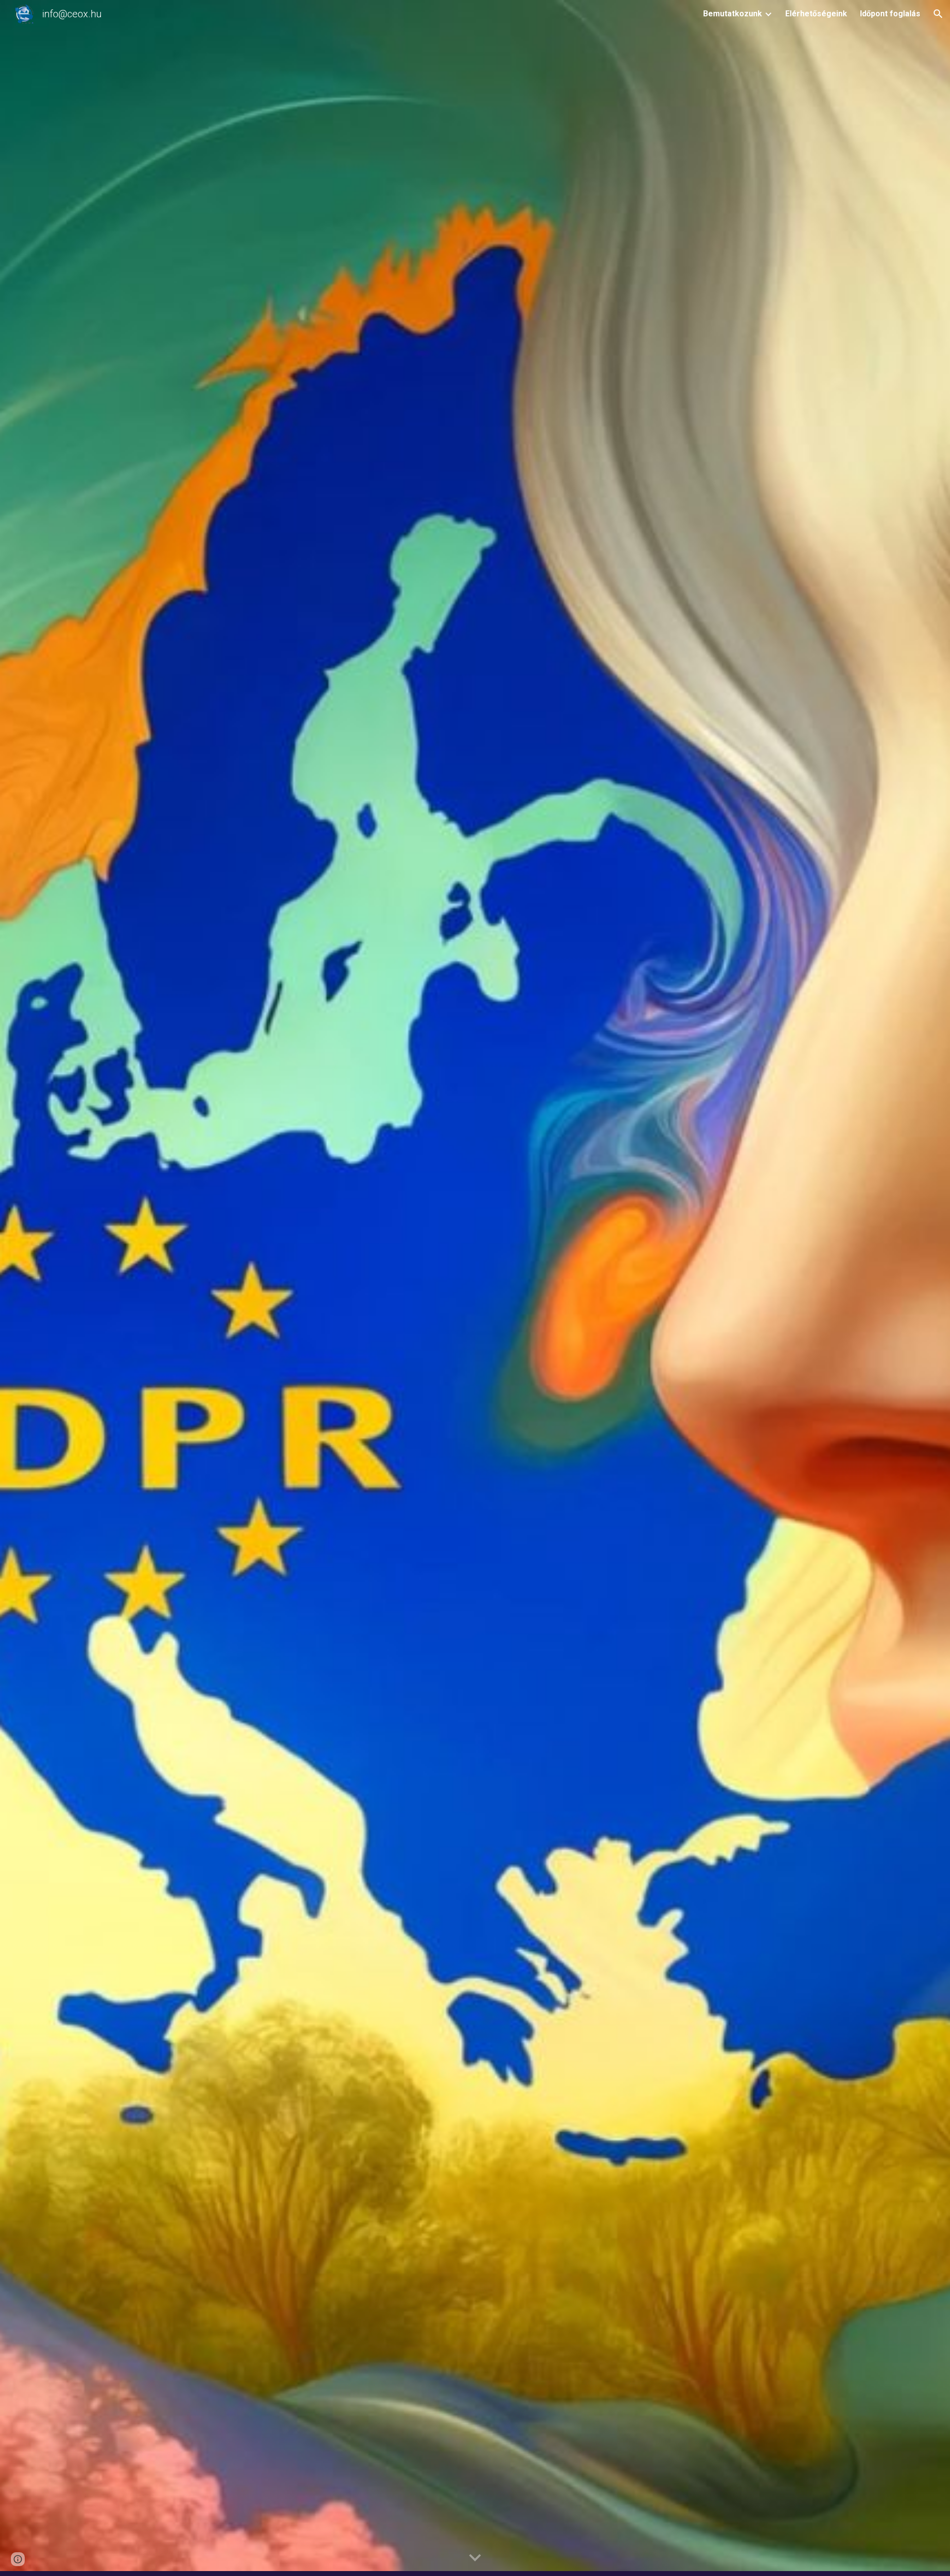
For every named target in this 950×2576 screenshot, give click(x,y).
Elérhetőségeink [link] (816, 14)
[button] (938, 14)
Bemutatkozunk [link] (733, 14)
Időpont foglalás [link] (890, 14)
